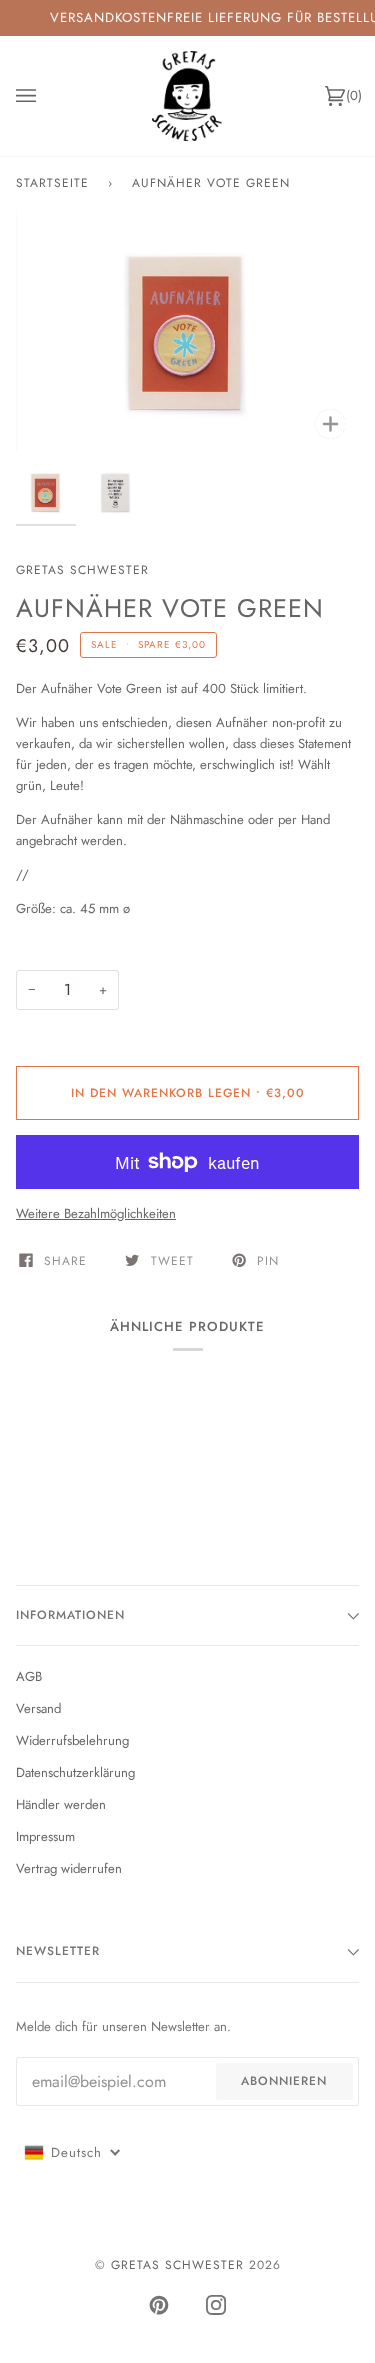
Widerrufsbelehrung (72, 1740)
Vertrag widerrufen (69, 1868)
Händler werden (61, 1804)
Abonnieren (284, 2081)
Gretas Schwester (82, 570)
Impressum (45, 1836)
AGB (29, 1676)
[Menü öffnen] (46, 96)
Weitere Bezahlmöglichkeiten (96, 1213)
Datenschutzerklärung (75, 1772)
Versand (38, 1708)
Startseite (52, 183)
